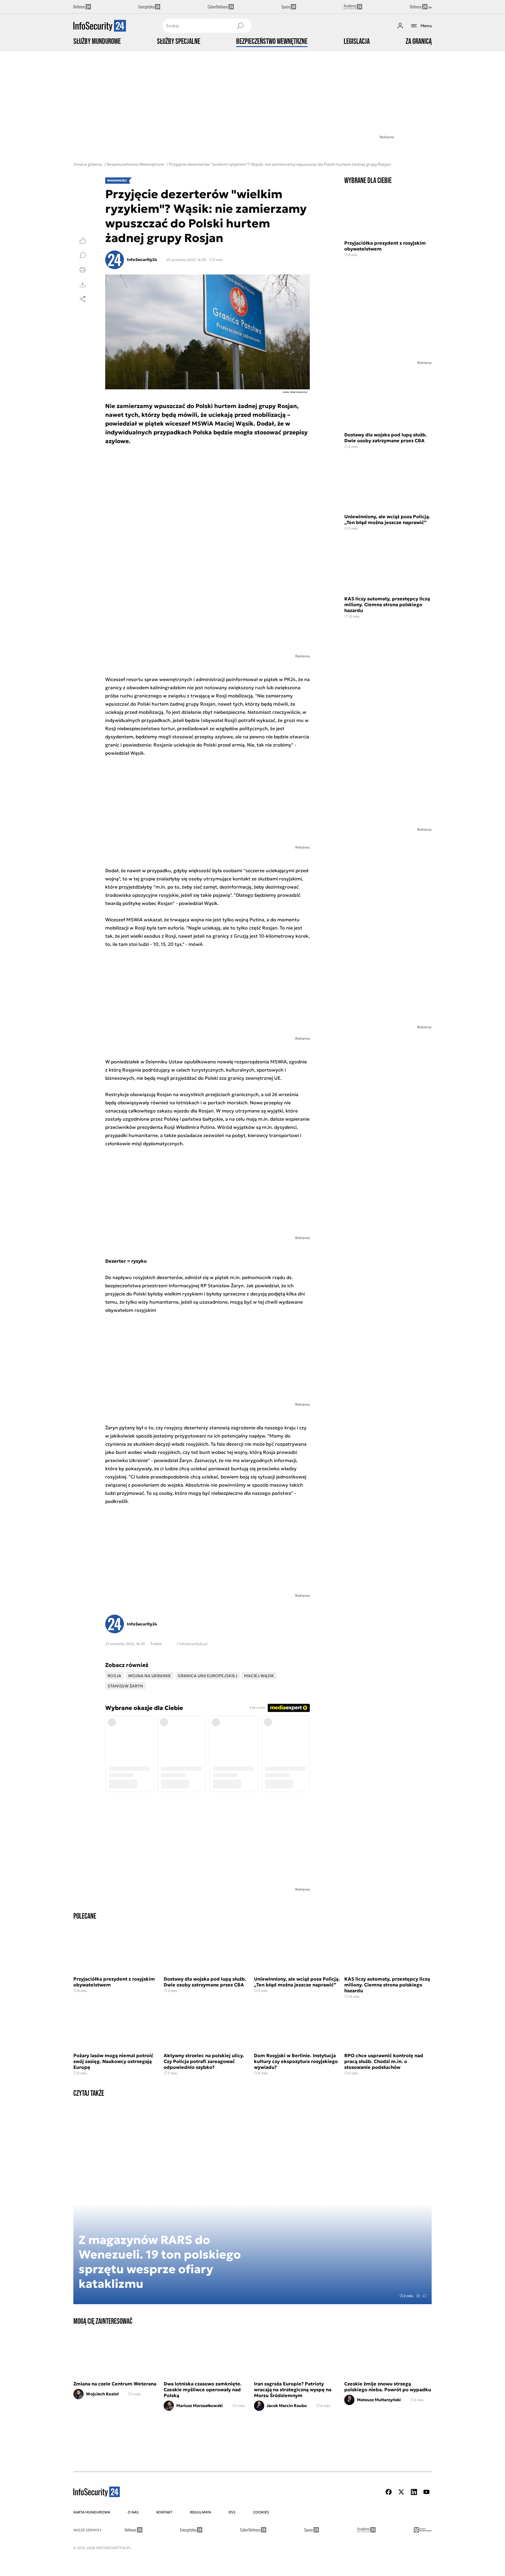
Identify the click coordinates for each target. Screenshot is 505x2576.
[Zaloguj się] (400, 26)
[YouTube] (426, 2492)
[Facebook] (389, 2492)
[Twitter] (401, 2492)
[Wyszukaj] (240, 26)
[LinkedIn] (414, 2492)
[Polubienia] (83, 241)
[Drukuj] (83, 270)
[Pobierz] (83, 284)
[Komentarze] (83, 255)
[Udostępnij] (83, 299)
